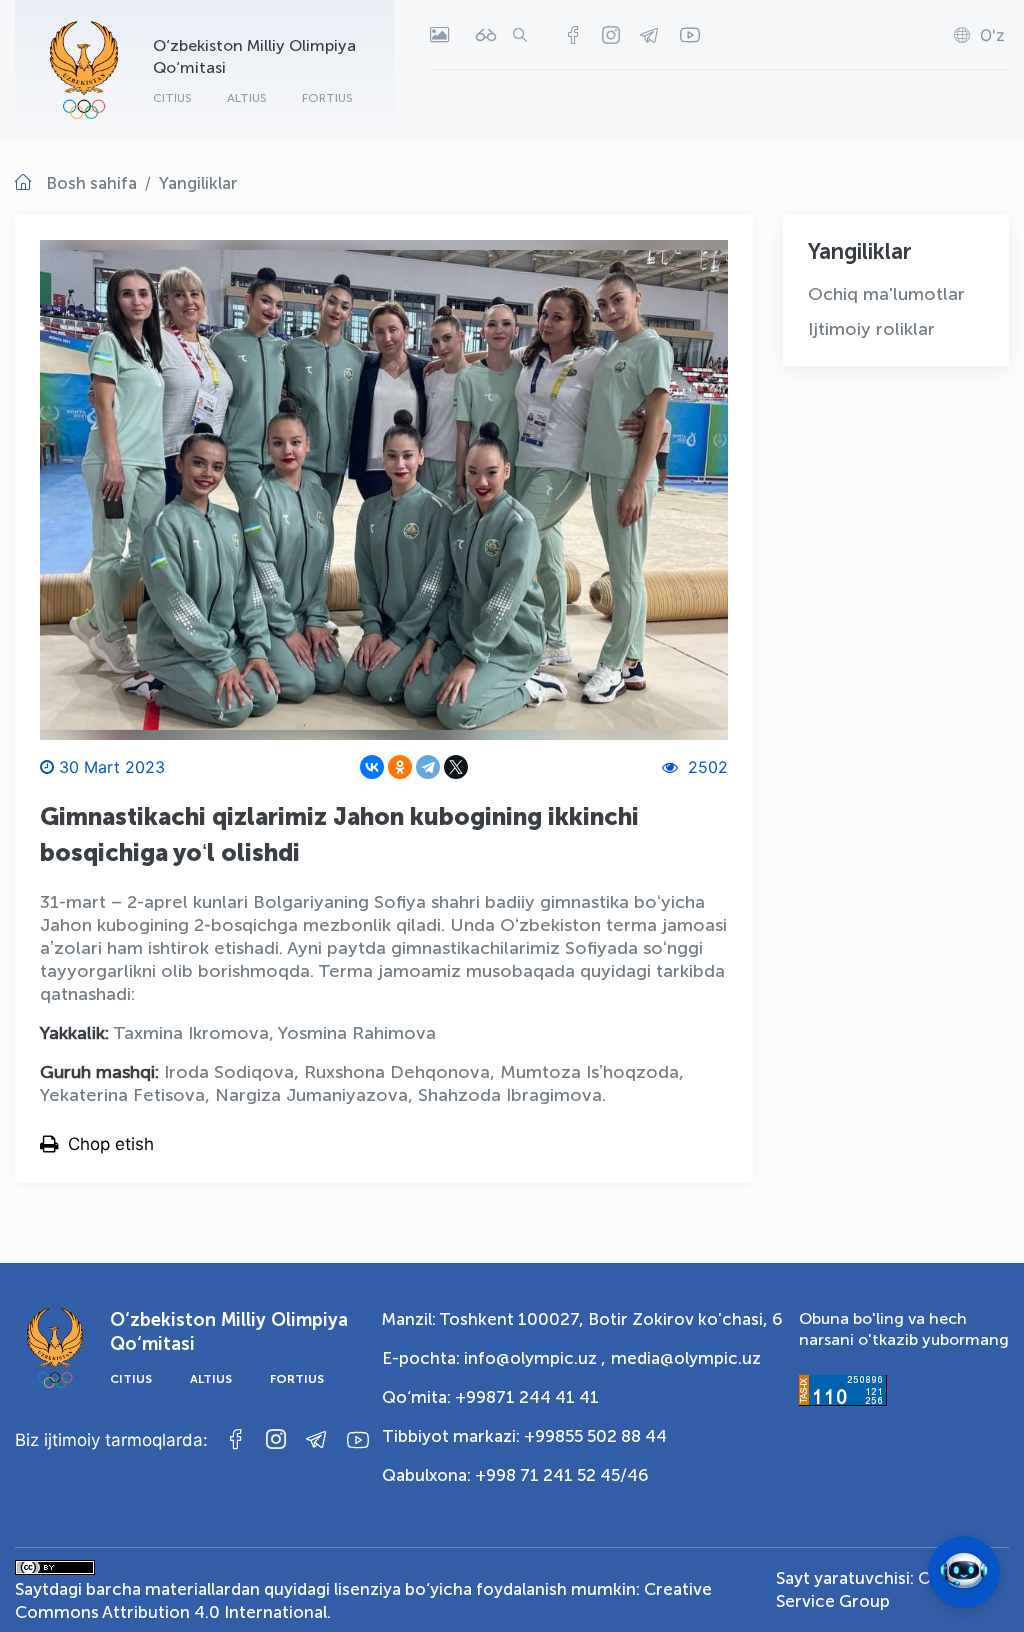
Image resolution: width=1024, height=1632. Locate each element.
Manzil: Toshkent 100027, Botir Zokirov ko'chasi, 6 (582, 1319)
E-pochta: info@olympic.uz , (494, 1358)
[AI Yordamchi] (964, 1572)
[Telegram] (428, 767)
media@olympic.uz (686, 1358)
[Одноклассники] (400, 767)
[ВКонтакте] (372, 767)
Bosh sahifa (91, 183)
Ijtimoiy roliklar (871, 329)
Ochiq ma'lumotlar (886, 294)
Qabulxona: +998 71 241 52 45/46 (515, 1475)
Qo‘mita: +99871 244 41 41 (490, 1397)
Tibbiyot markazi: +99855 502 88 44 (524, 1436)
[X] (456, 767)
